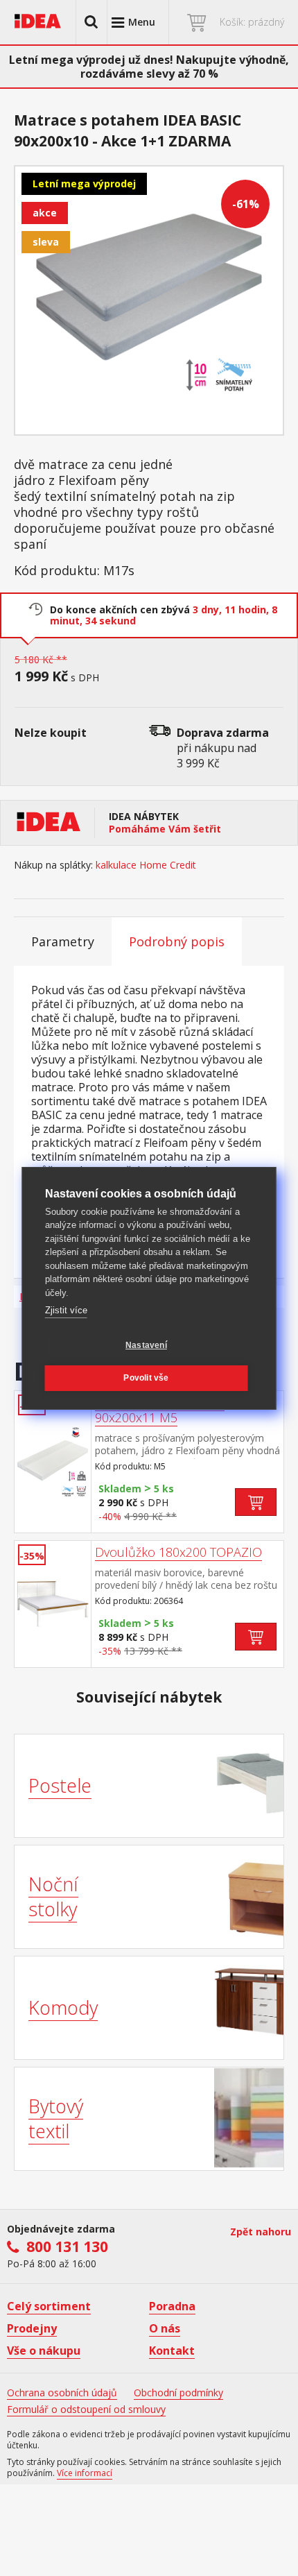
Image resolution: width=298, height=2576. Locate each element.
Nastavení (146, 1345)
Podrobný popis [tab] (177, 941)
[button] (91, 22)
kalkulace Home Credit (146, 865)
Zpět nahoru (261, 2232)
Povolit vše (146, 1378)
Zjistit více (66, 1310)
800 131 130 (67, 2246)
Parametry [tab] (63, 941)
